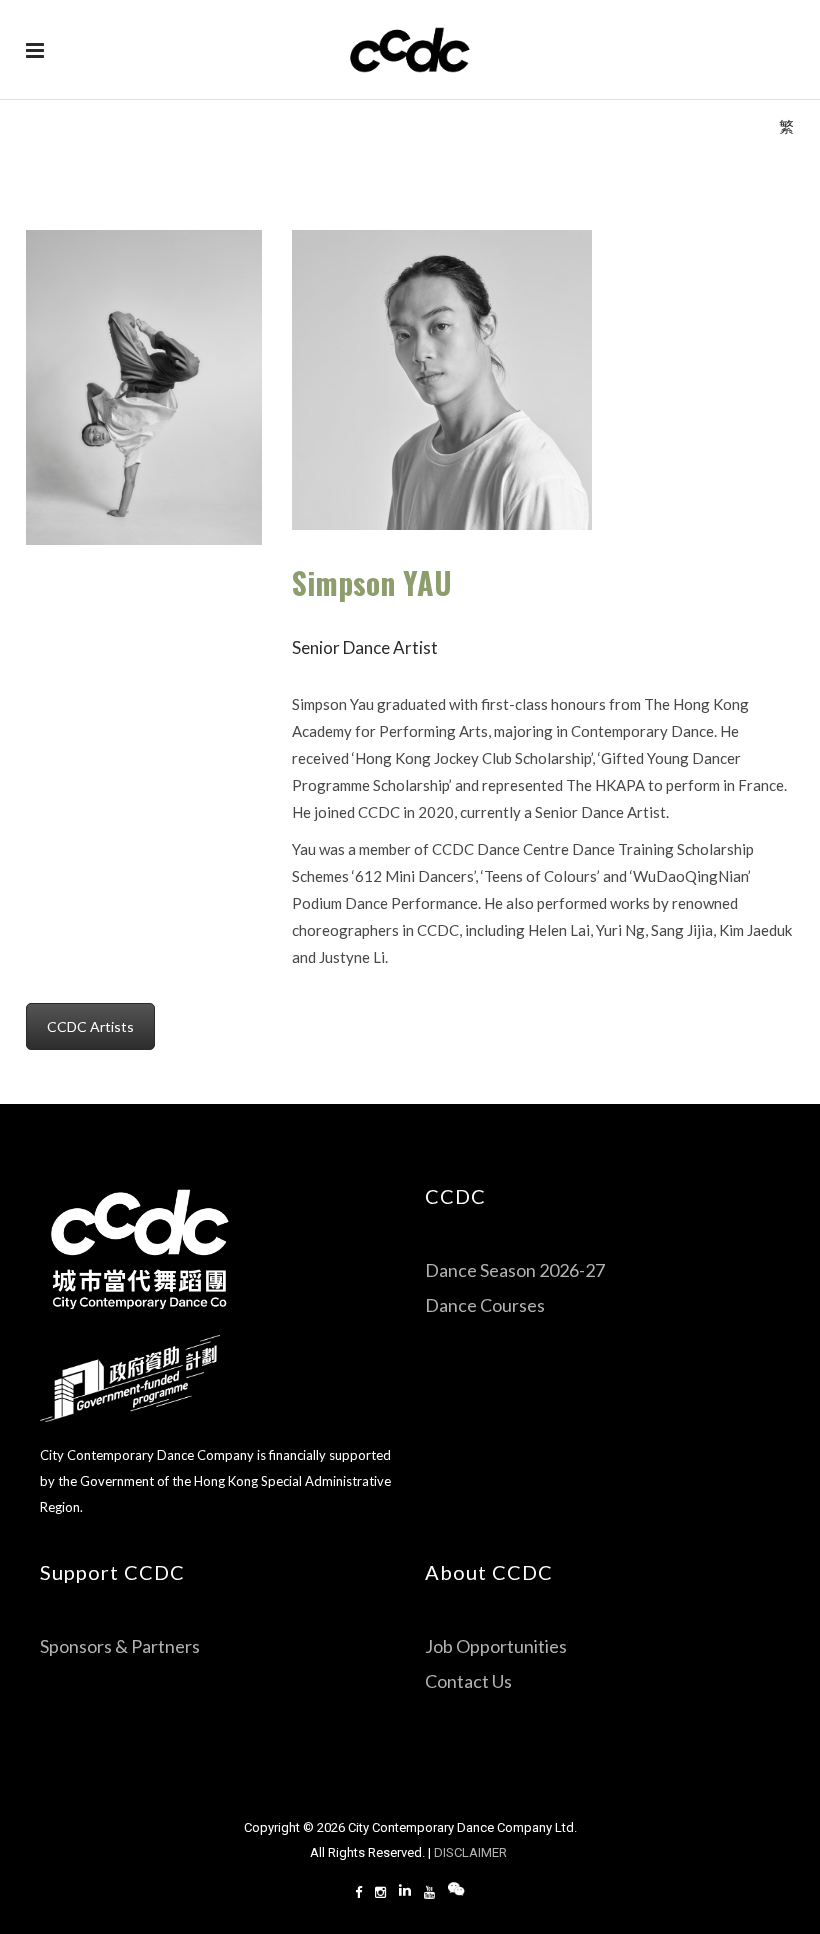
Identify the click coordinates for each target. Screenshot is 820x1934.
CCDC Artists (90, 1026)
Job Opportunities (496, 1646)
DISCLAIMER (472, 1852)
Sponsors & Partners (120, 1646)
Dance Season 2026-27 (515, 1270)
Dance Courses (485, 1305)
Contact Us (468, 1681)
